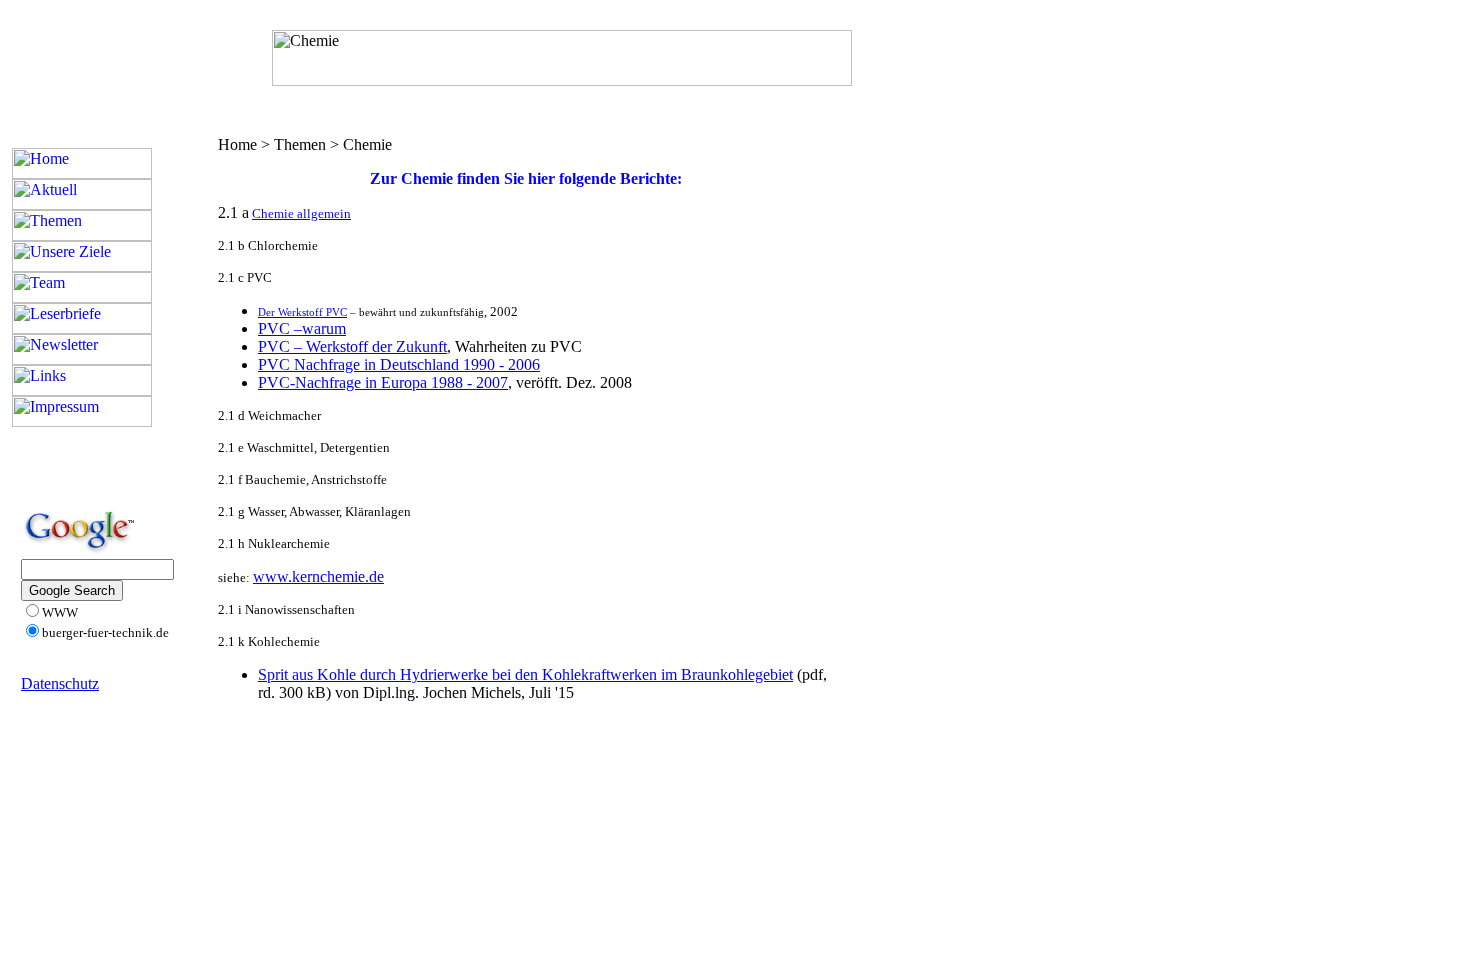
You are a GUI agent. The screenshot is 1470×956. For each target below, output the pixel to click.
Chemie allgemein (301, 213)
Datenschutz (60, 683)
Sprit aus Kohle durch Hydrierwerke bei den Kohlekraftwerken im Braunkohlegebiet (525, 674)
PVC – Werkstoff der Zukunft (352, 346)
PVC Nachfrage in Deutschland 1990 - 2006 (399, 364)
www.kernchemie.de (318, 576)
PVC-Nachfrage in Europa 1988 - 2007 (383, 382)
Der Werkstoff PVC (302, 312)
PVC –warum (302, 328)
